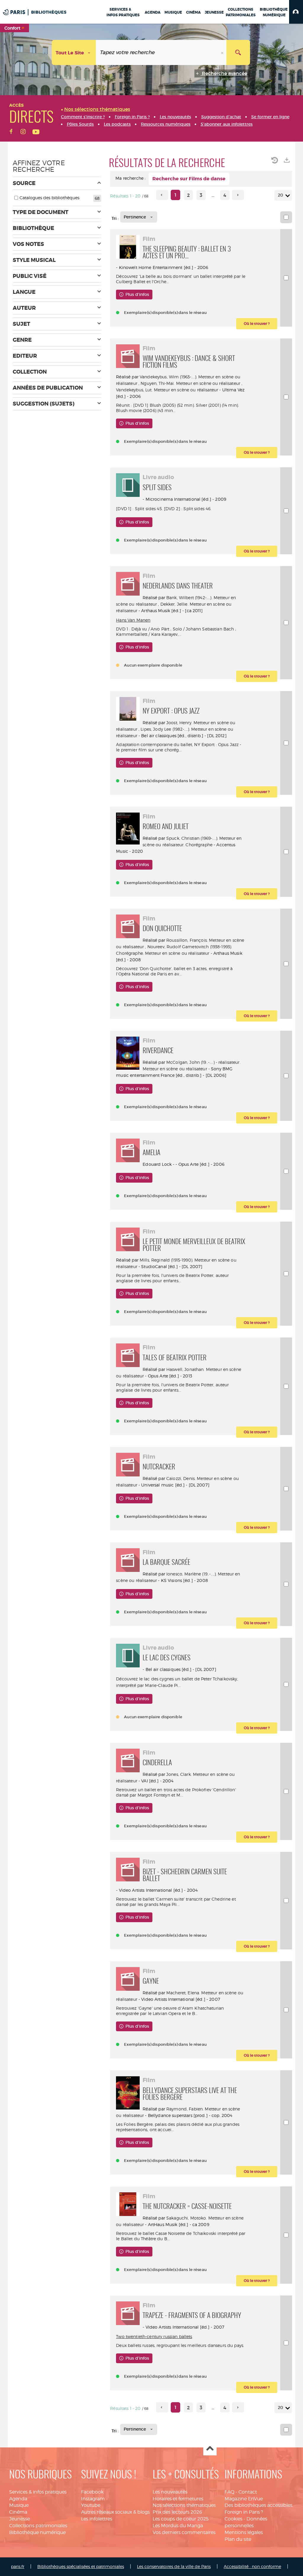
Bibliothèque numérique (37, 2532)
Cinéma (18, 2512)
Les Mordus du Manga (178, 2526)
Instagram (93, 2499)
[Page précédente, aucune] (162, 195)
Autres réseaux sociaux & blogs (115, 2512)
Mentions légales (244, 2532)
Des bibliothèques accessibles (258, 2505)
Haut (210, 2449)
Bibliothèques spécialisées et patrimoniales (81, 2566)
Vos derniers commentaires (184, 2532)
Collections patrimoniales (38, 2526)
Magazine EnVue (244, 2499)
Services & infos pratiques (38, 2492)
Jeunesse (20, 2519)
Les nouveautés (170, 2492)
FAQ (229, 2492)
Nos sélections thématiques (184, 2505)
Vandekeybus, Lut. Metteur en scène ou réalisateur (167, 390)
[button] (296, 12)
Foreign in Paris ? (244, 2512)
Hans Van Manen (133, 620)
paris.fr (18, 2566)
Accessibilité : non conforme (252, 2566)
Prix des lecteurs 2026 (177, 2512)
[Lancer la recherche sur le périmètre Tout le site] (238, 52)
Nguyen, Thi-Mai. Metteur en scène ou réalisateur (190, 383)
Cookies (233, 2519)
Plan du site (238, 2539)
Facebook (92, 2492)
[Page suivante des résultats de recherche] (238, 195)
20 (281, 195)
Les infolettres (97, 2519)
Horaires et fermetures (178, 2499)
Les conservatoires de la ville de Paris (174, 2566)
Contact (248, 2492)
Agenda (18, 2499)
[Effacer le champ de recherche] (223, 52)
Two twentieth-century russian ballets (154, 2336)
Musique (19, 2505)
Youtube (91, 2505)
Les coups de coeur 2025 (181, 2519)
